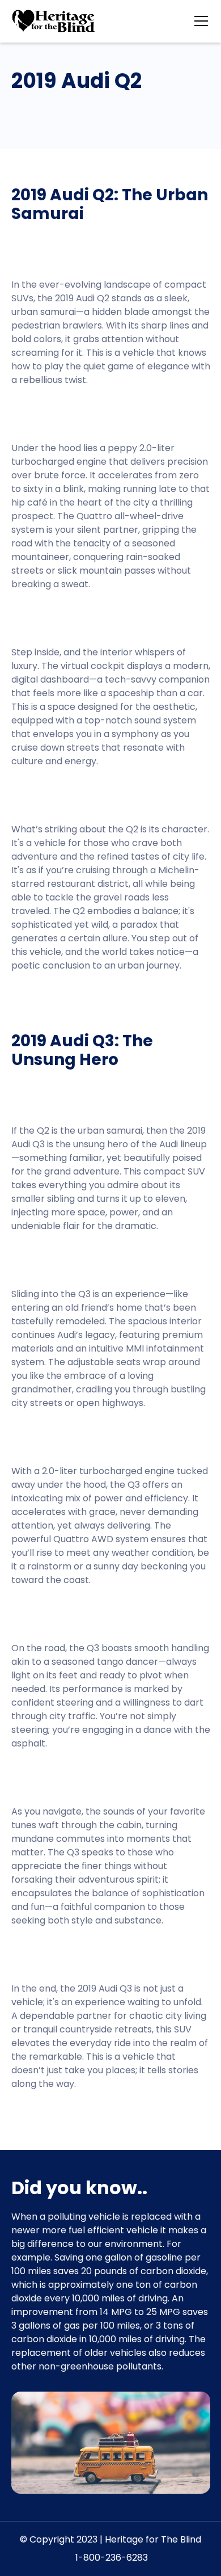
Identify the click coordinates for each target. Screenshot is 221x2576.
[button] (199, 21)
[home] (54, 21)
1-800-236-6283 (110, 2558)
